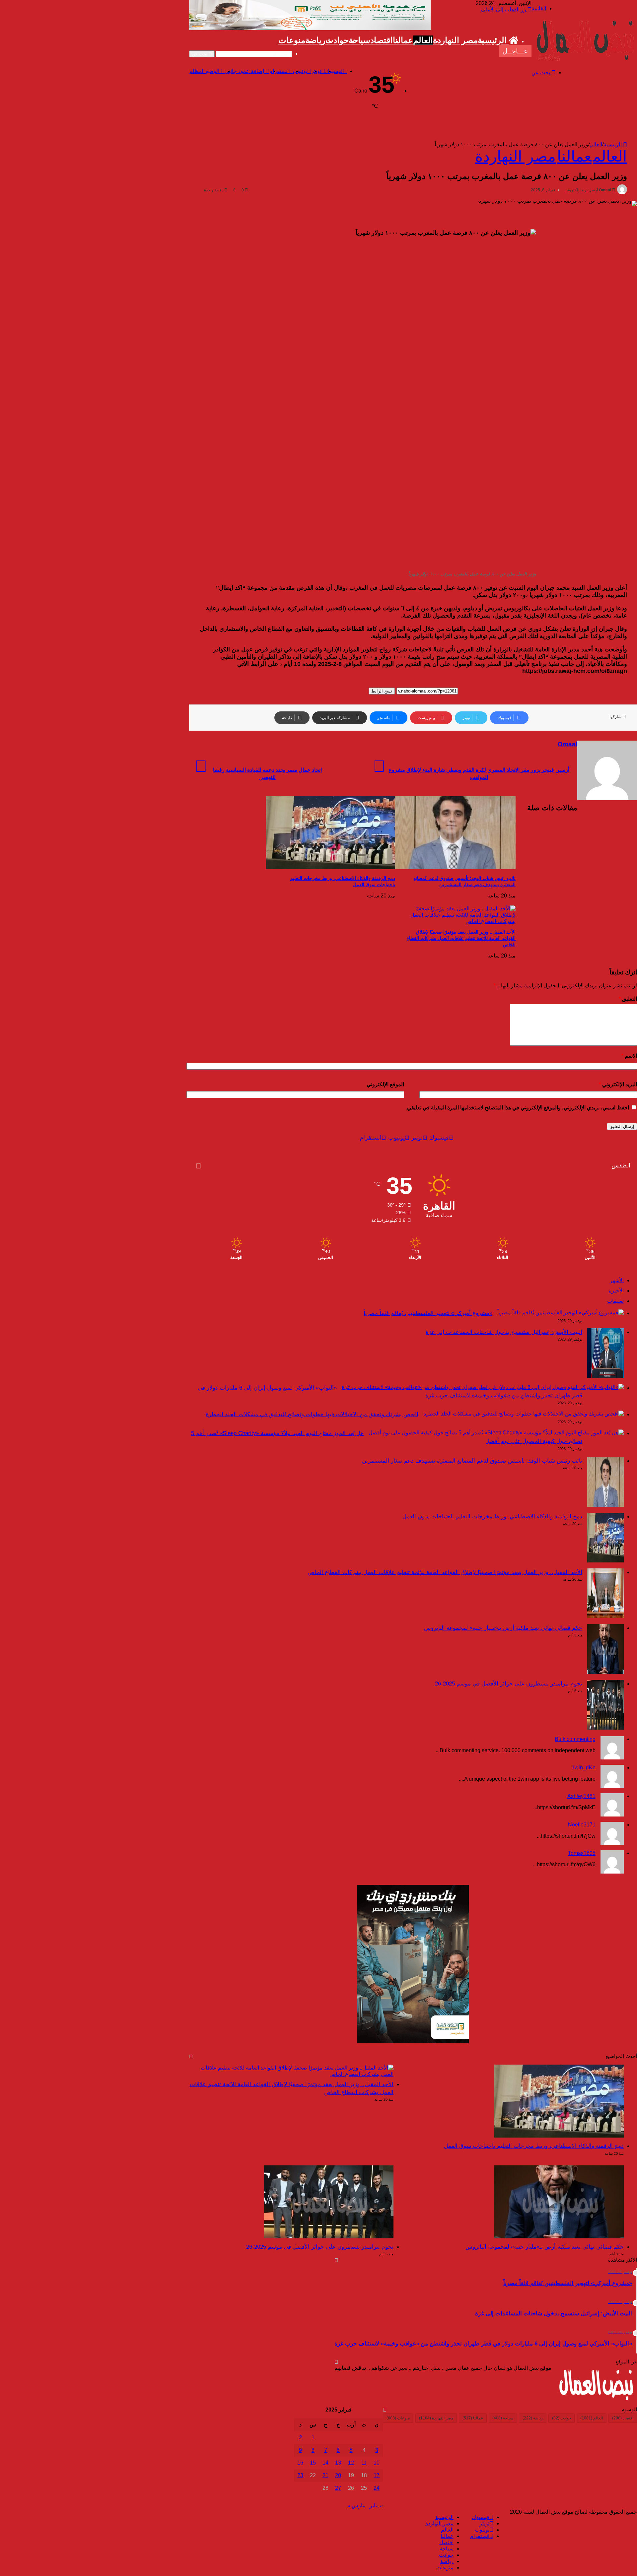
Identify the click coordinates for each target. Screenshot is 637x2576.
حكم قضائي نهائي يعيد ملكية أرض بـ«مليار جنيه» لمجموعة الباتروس (503, 1628)
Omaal (605, 190)
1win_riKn (584, 1768)
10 (377, 2463)
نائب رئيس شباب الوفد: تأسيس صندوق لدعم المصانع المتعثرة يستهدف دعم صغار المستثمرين (472, 1461)
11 (364, 2463)
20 (338, 2475)
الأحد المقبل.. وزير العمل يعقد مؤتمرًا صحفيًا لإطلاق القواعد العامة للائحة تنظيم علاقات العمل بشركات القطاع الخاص (461, 938)
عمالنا (403, 40)
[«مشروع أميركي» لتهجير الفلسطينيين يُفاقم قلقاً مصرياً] (561, 1313)
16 (300, 2463)
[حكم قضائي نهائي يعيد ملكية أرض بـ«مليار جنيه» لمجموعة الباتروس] (605, 1672)
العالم (423, 40)
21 (325, 2475)
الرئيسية (493, 40)
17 (377, 2475)
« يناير (376, 2506)
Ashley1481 (581, 1796)
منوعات (292, 40)
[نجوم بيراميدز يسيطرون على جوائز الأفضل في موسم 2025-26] (605, 1728)
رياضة (315, 40)
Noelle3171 (582, 1825)
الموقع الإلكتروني (385, 1084)
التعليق (628, 999)
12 (351, 2463)
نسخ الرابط (382, 691)
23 (300, 2475)
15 (313, 2463)
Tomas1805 (582, 1853)
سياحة (359, 40)
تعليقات (615, 1301)
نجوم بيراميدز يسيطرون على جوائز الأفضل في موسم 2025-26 (509, 1684)
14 (325, 2463)
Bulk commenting (575, 1739)
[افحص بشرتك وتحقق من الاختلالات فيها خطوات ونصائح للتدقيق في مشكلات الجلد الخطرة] (524, 1414)
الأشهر (617, 1280)
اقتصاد (382, 40)
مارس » (356, 2506)
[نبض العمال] (584, 61)
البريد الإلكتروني (618, 1084)
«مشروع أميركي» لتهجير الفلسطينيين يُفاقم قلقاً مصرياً (428, 1313)
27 (338, 2488)
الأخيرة (616, 1291)
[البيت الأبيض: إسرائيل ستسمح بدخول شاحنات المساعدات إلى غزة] (605, 1376)
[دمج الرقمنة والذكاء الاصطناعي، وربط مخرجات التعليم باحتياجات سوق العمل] (330, 867)
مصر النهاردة (455, 40)
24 (377, 2488)
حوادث (337, 40)
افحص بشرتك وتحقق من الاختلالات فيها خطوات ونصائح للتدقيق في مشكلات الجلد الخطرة (312, 1414)
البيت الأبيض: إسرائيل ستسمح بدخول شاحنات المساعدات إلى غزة (504, 1332)
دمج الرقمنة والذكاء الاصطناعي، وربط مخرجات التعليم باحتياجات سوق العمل (492, 1517)
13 (338, 2463)
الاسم (629, 1056)
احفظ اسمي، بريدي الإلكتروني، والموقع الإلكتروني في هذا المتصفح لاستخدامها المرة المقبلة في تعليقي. (517, 1108)
